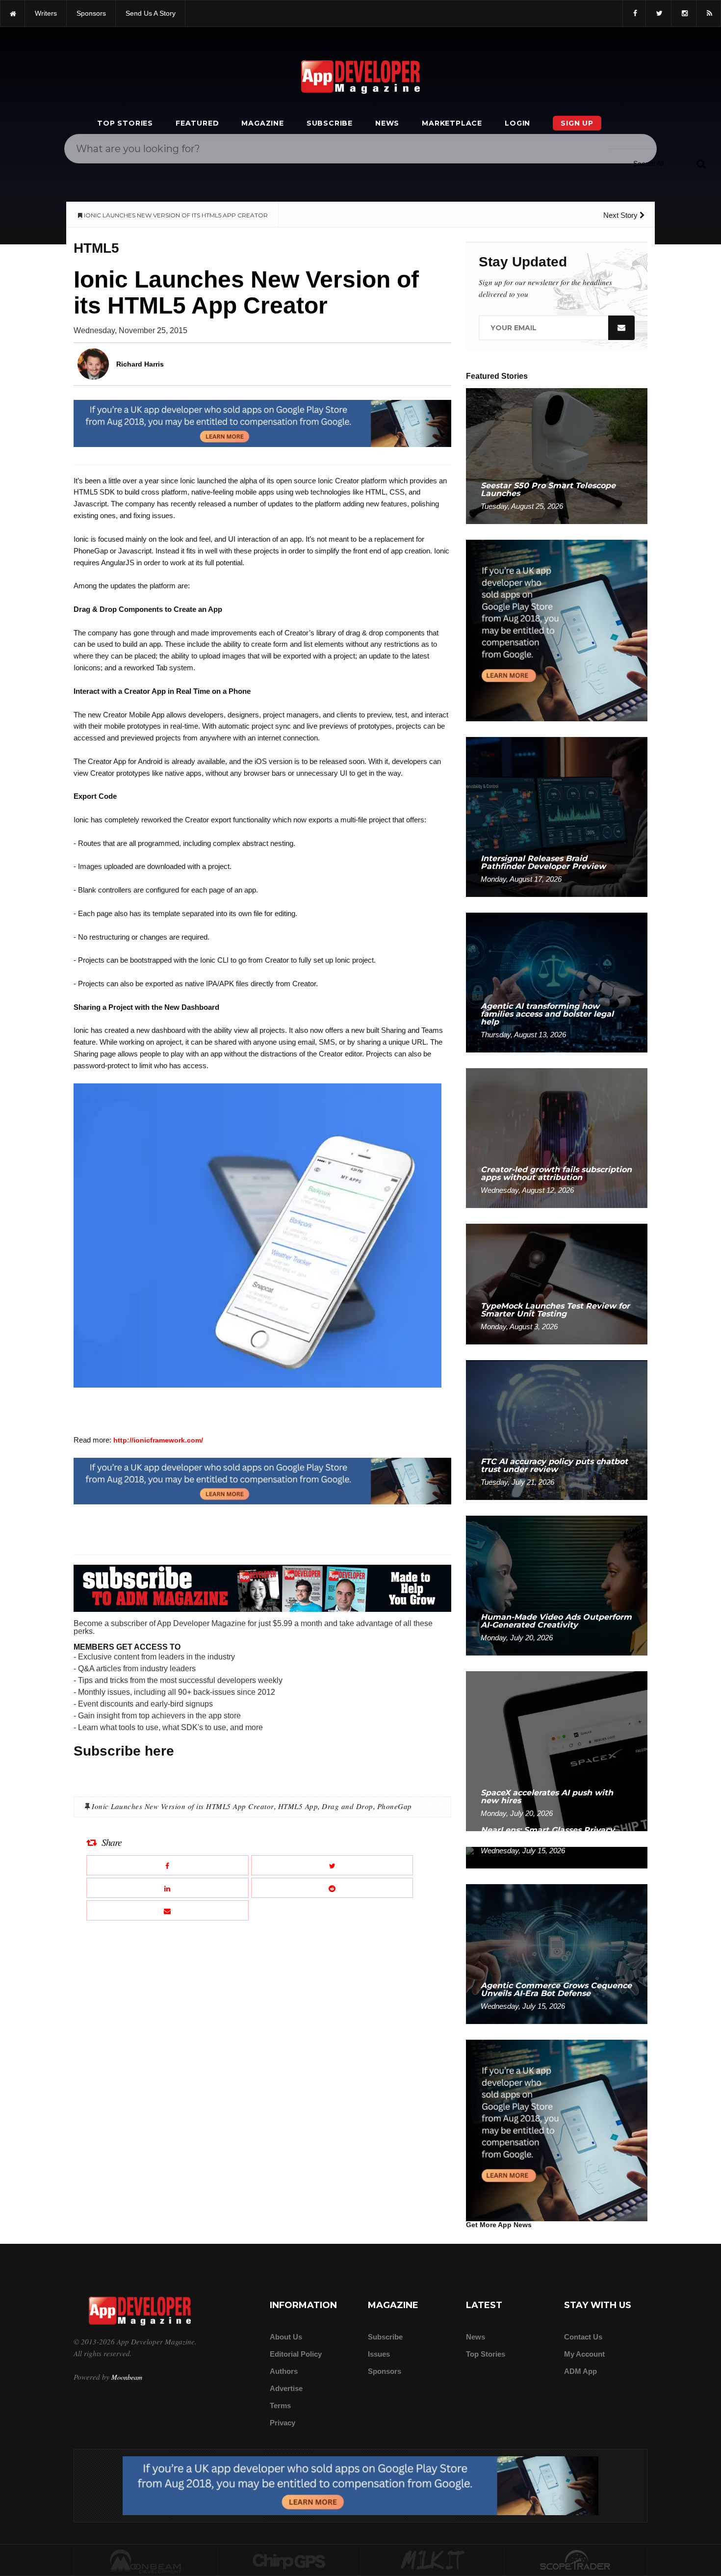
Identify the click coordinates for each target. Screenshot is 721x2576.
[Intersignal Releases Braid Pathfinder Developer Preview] (557, 816)
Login (517, 123)
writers (46, 13)
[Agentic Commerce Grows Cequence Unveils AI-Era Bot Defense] (557, 1954)
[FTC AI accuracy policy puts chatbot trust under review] (557, 1430)
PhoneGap (395, 1806)
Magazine (262, 123)
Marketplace (452, 123)
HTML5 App (298, 1806)
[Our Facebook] (634, 13)
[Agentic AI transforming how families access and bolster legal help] (557, 982)
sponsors (91, 13)
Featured (197, 123)
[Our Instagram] (684, 13)
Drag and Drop (348, 1806)
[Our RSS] (708, 13)
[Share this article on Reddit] (332, 1888)
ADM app (580, 2371)
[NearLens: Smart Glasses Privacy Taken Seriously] (557, 1857)
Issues (379, 2354)
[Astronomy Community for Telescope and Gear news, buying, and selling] (576, 2561)
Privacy (283, 2423)
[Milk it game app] (433, 2561)
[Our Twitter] (658, 13)
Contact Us (583, 2337)
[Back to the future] (13, 13)
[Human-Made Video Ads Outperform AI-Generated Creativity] (557, 1585)
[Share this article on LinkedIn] (167, 1888)
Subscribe (330, 123)
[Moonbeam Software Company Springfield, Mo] (146, 2561)
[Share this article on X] (332, 1865)
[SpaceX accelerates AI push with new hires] (557, 1750)
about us (286, 2337)
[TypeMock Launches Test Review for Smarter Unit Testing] (557, 1283)
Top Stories (125, 123)
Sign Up (577, 123)
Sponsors (385, 2371)
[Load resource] (262, 423)
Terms (280, 2405)
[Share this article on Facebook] (167, 1865)
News (387, 123)
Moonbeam (127, 2377)
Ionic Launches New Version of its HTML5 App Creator (183, 1806)
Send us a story (151, 13)
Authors (284, 2371)
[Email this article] (167, 1910)
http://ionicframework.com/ (158, 1440)
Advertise (286, 2388)
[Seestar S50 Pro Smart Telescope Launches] (557, 456)
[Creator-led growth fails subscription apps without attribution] (557, 1138)
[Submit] (701, 163)
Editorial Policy (296, 2354)
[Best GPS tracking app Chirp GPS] (289, 2561)
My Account (584, 2354)
